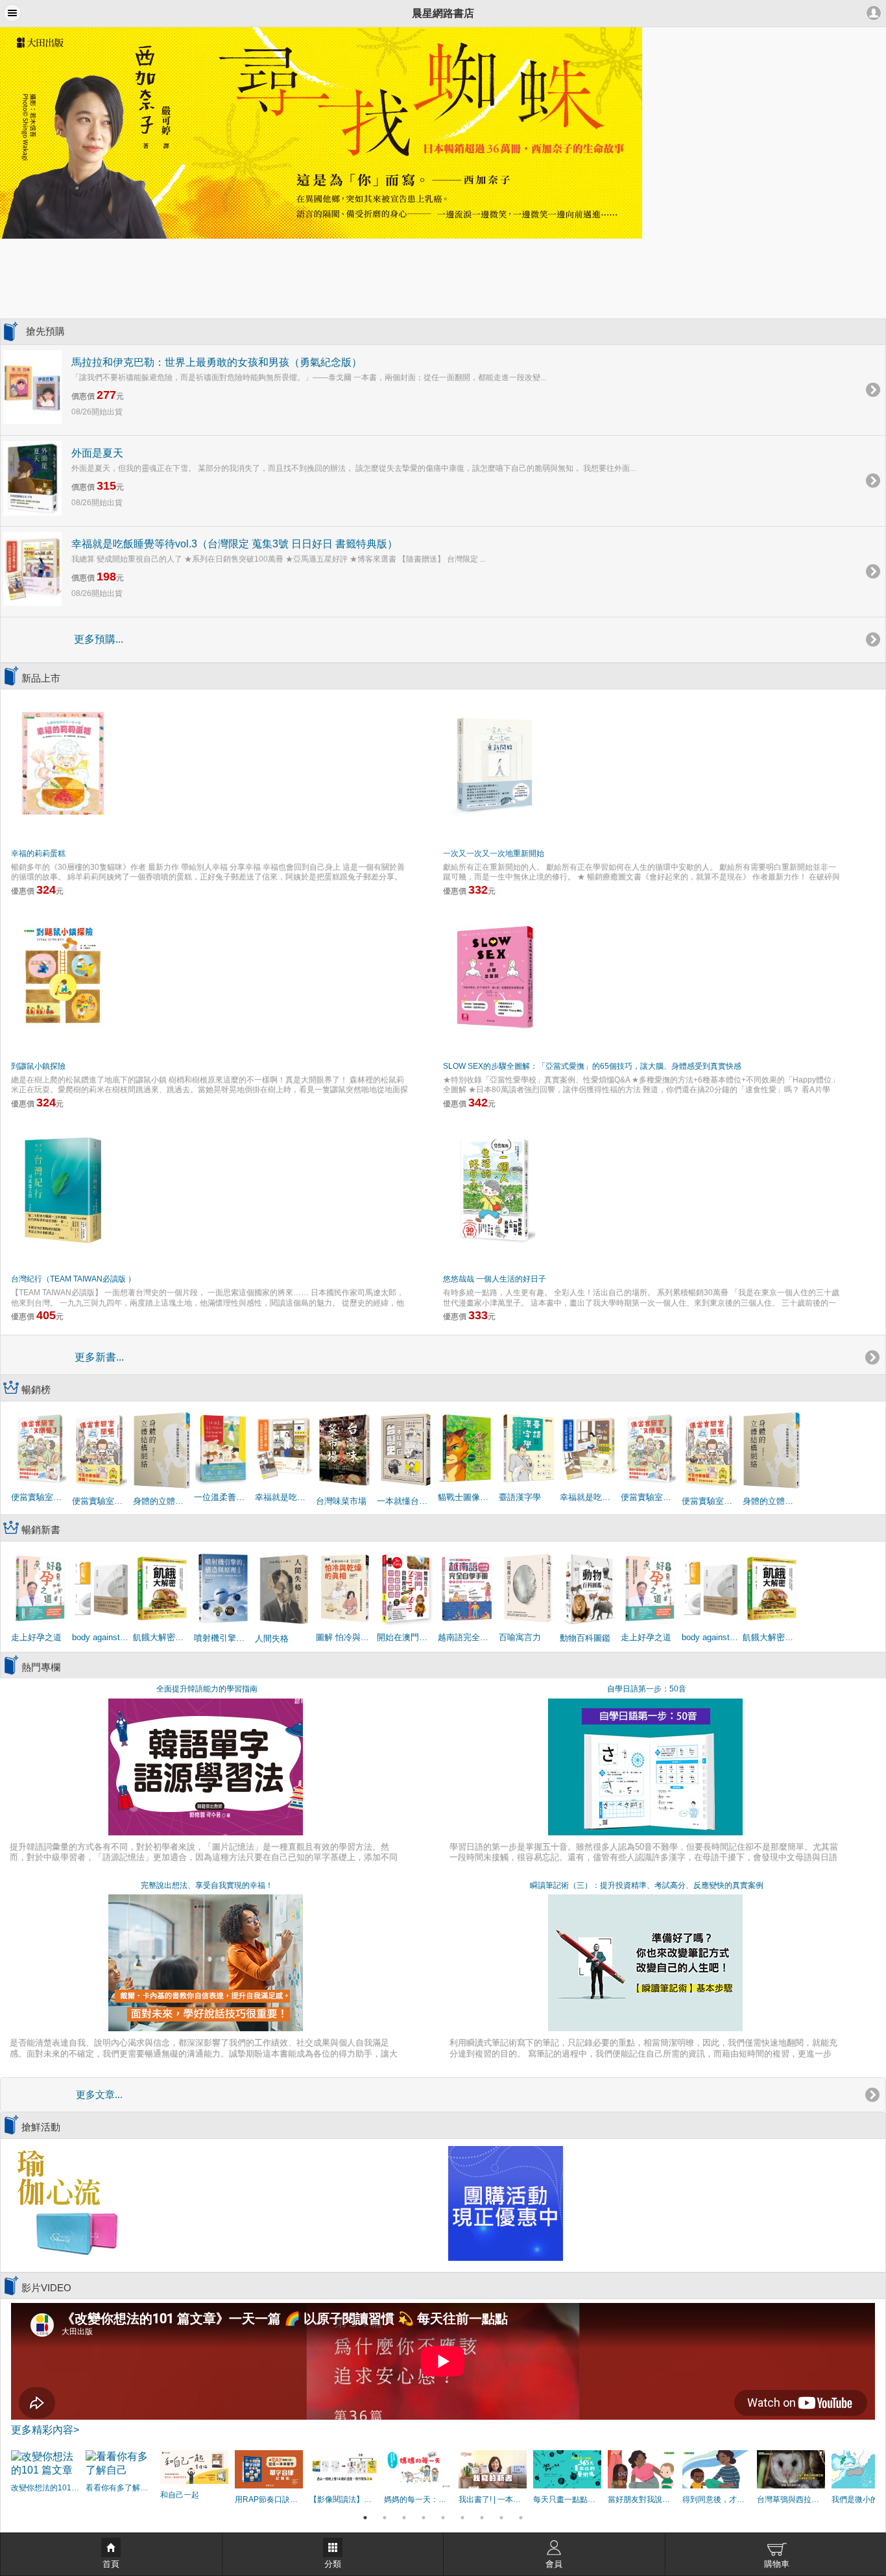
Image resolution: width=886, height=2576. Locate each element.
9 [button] (521, 2518)
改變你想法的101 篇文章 (45, 2488)
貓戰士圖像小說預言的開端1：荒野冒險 (467, 1497)
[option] (443, 133)
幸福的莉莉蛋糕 (38, 853)
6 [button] (462, 2518)
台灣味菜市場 (341, 1501)
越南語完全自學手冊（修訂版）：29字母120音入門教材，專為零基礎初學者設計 (467, 1637)
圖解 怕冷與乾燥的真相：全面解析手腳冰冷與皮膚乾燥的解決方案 (345, 1637)
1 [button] (365, 2518)
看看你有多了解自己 (120, 2488)
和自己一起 (180, 2495)
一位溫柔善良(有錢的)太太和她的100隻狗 (223, 1497)
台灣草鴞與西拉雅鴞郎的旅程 (791, 2499)
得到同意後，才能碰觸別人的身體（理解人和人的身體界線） (716, 2499)
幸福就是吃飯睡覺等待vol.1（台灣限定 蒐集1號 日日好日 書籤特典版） (284, 1497)
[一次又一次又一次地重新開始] (495, 763)
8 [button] (501, 2518)
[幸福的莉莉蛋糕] (63, 763)
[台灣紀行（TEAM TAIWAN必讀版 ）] (63, 1189)
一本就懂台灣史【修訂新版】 (406, 1501)
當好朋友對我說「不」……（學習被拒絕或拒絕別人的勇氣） (642, 2499)
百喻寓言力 (520, 1637)
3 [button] (404, 2518)
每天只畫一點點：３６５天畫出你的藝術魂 (567, 2499)
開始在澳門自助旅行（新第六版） (406, 1637)
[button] (12, 13)
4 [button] (424, 2518)
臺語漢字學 (520, 1497)
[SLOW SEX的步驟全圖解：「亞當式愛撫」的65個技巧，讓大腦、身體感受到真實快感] (495, 976)
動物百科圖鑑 (585, 1638)
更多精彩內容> (45, 2430)
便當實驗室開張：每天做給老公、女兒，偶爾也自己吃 (101, 1501)
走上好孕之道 (36, 1637)
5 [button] (443, 2518)
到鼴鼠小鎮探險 (38, 1066)
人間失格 (272, 1639)
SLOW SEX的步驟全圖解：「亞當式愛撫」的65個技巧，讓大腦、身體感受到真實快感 (592, 1066)
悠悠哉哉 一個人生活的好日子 (495, 1279)
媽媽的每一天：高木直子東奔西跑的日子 (418, 2499)
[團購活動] (506, 2203)
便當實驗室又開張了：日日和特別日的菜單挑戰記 (40, 1497)
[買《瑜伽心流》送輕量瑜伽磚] (66, 2203)
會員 (554, 2564)
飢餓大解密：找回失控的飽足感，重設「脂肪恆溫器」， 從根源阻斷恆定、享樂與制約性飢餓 (162, 1637)
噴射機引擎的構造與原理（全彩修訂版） (223, 1638)
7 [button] (482, 2518)
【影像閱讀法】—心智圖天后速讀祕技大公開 (343, 2499)
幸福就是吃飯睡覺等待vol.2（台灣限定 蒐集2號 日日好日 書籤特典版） (589, 1497)
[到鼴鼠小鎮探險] (63, 976)
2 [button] (385, 2518)
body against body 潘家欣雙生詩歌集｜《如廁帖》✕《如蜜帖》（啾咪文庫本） (101, 1637)
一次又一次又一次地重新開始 (494, 853)
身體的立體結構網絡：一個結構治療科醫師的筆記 (162, 1501)
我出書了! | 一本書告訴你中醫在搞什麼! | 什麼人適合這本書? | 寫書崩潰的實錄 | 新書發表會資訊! (493, 2499)
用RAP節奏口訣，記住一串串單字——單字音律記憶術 (269, 2499)
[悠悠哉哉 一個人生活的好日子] (495, 1189)
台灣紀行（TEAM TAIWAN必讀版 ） (73, 1279)
